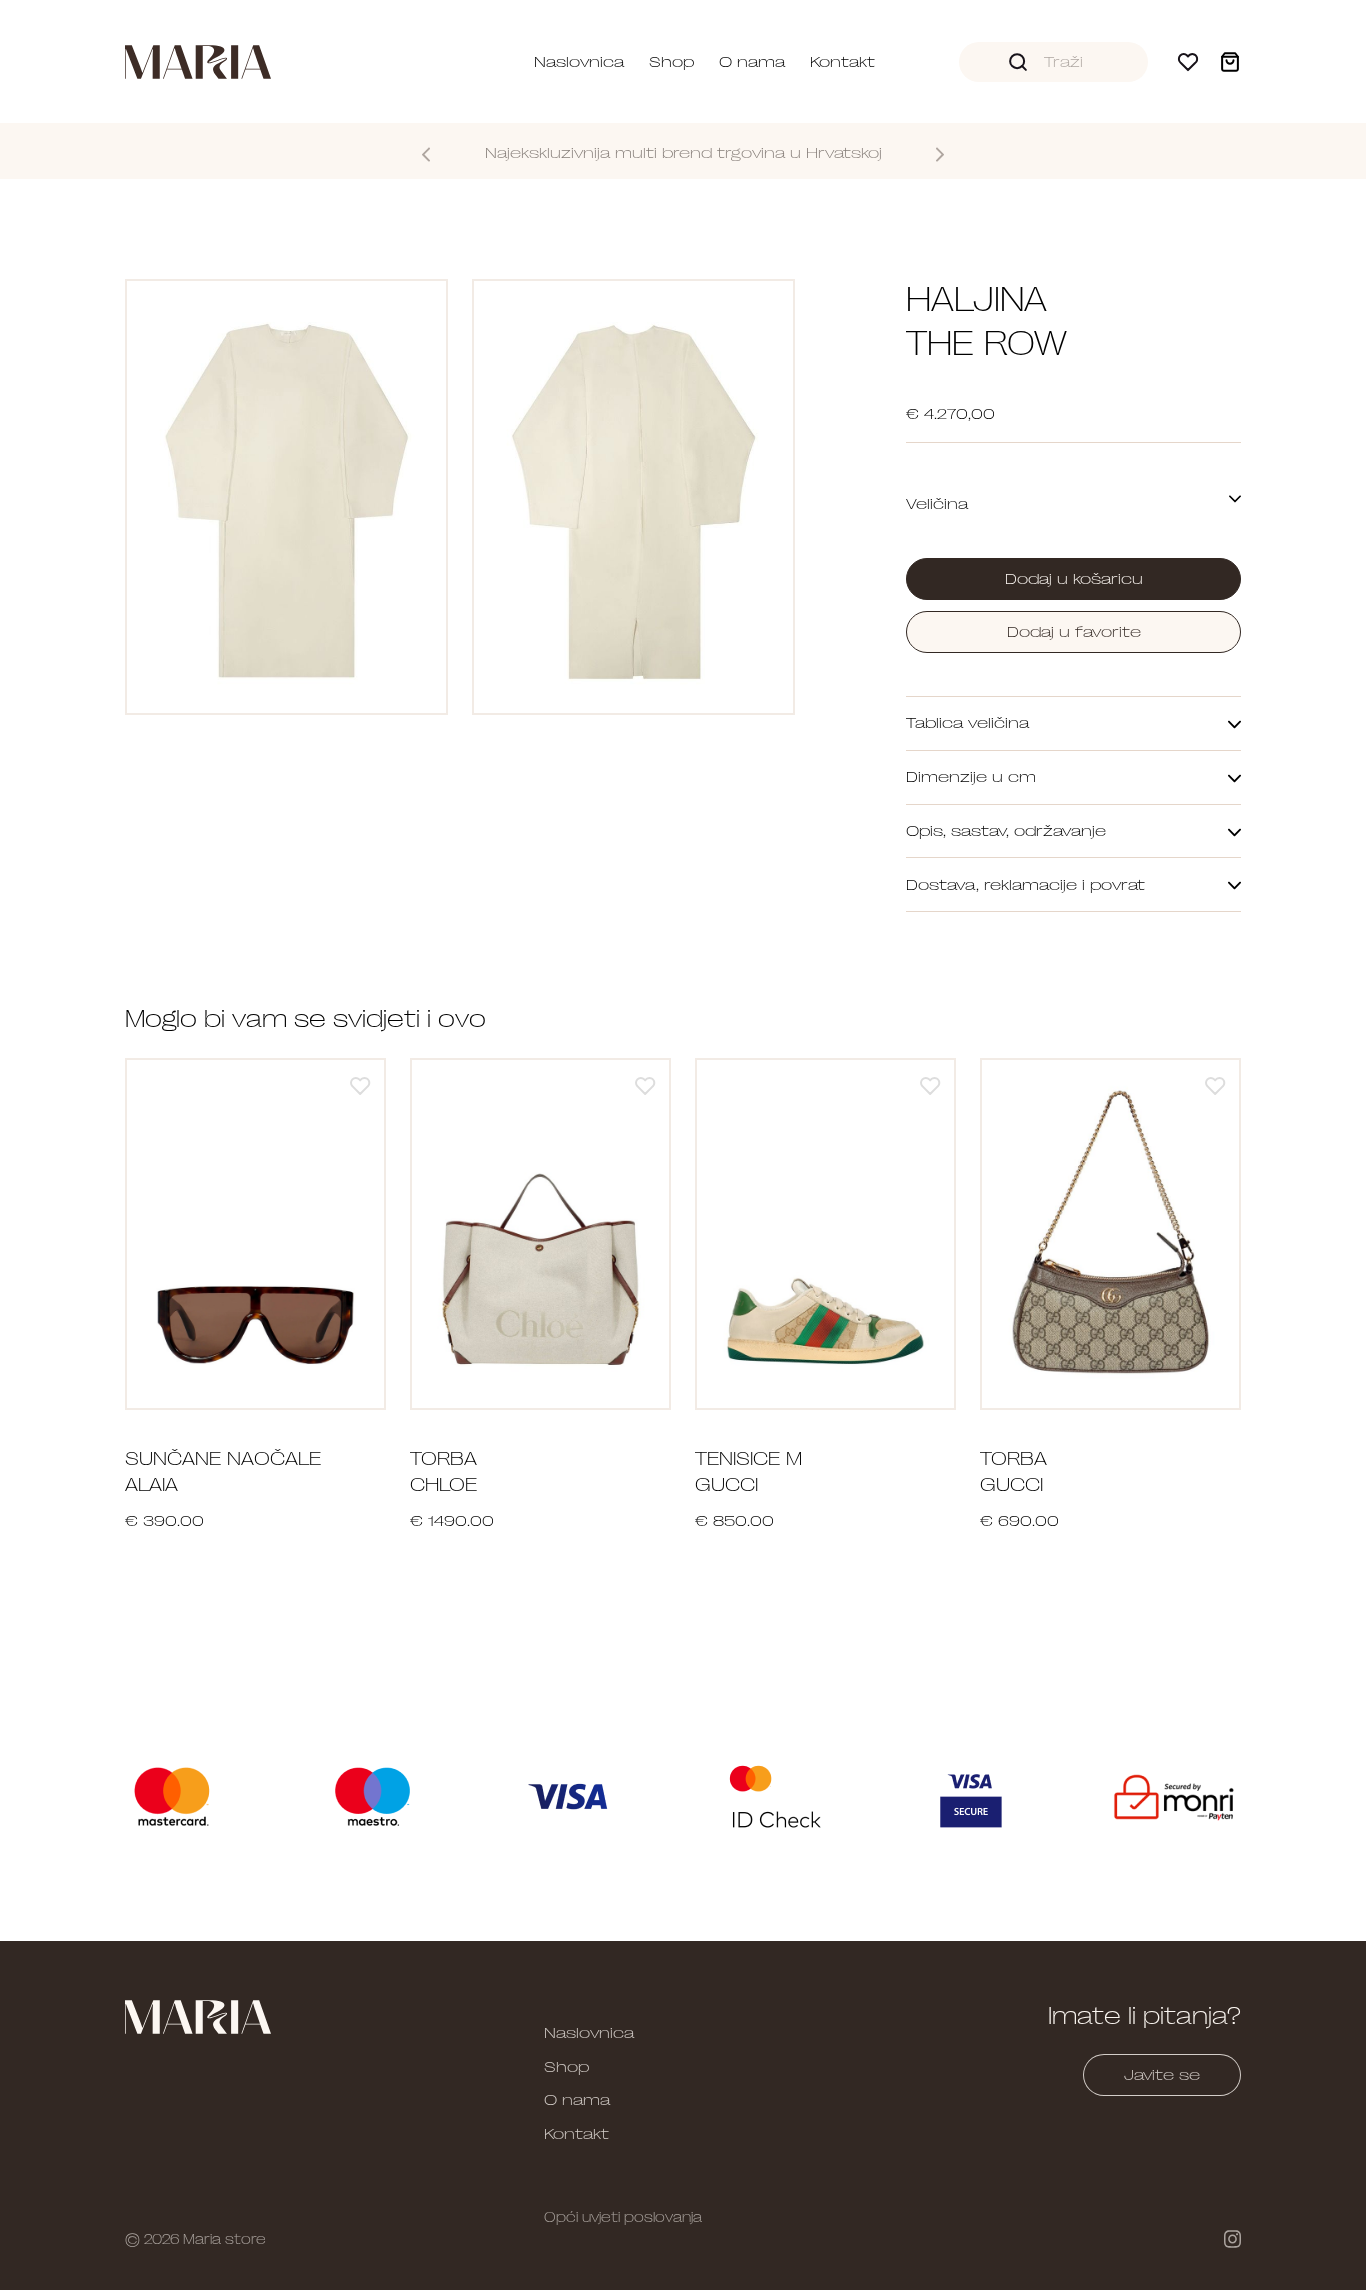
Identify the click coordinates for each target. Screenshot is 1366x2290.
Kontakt (842, 62)
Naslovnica (579, 62)
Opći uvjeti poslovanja (623, 2217)
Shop (671, 62)
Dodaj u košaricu (1074, 579)
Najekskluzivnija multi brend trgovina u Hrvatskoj (683, 153)
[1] (360, 1085)
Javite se (1162, 2075)
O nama (752, 62)
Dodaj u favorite (1074, 632)
